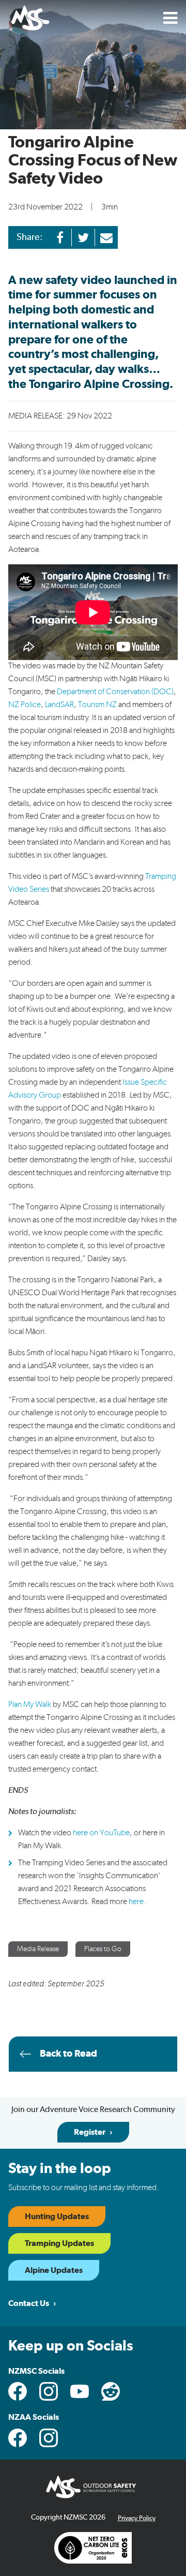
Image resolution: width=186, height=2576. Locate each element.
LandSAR (59, 705)
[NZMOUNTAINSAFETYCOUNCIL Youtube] (80, 2391)
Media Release (38, 1949)
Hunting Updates (57, 2216)
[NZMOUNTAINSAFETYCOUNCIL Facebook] (18, 2391)
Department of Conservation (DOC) (115, 692)
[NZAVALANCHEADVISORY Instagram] (49, 2438)
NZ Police (25, 705)
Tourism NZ (97, 705)
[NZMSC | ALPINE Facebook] (18, 2438)
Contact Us (29, 2303)
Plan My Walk (30, 1704)
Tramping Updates (59, 2243)
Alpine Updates (54, 2270)
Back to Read (68, 2054)
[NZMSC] (30, 19)
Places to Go (103, 1949)
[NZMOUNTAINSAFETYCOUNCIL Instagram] (49, 2391)
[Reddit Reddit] (111, 2391)
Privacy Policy (137, 2518)
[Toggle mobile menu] (171, 18)
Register (90, 2132)
